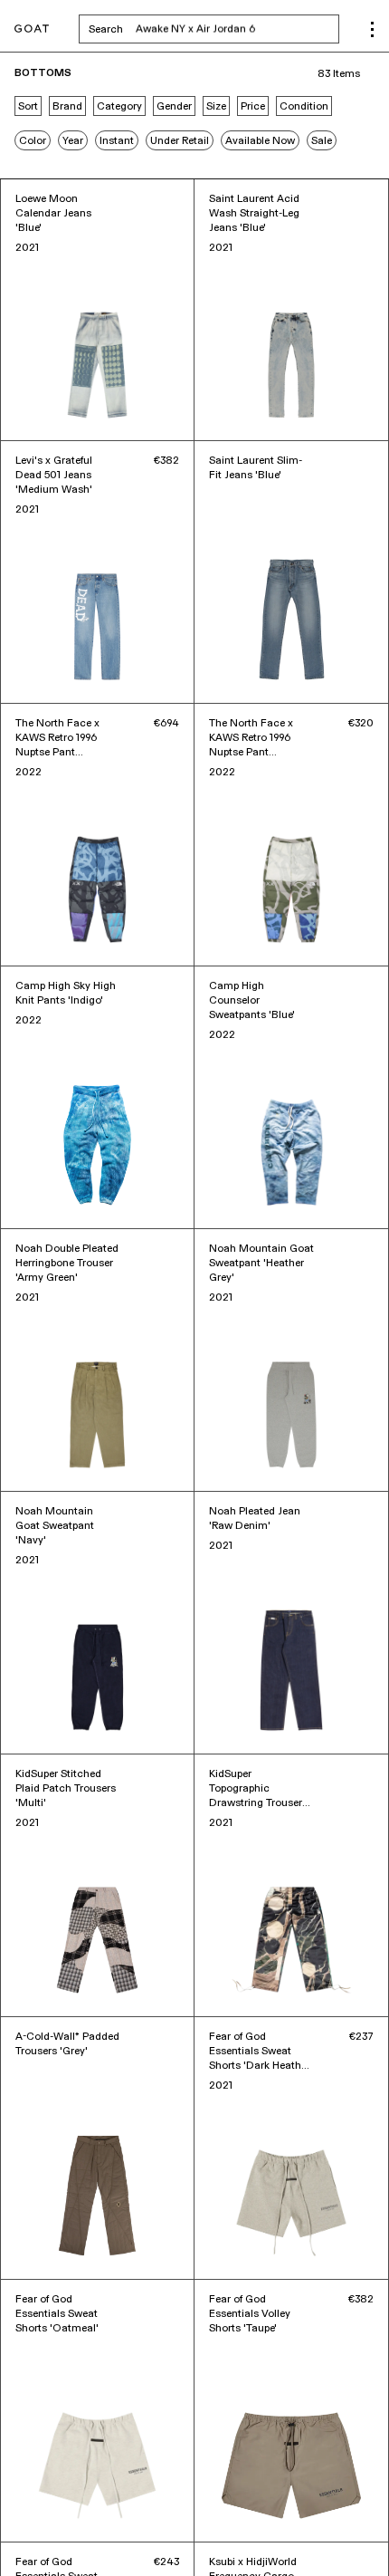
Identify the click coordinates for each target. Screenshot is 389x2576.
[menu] (372, 29)
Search (214, 29)
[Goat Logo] (32, 29)
